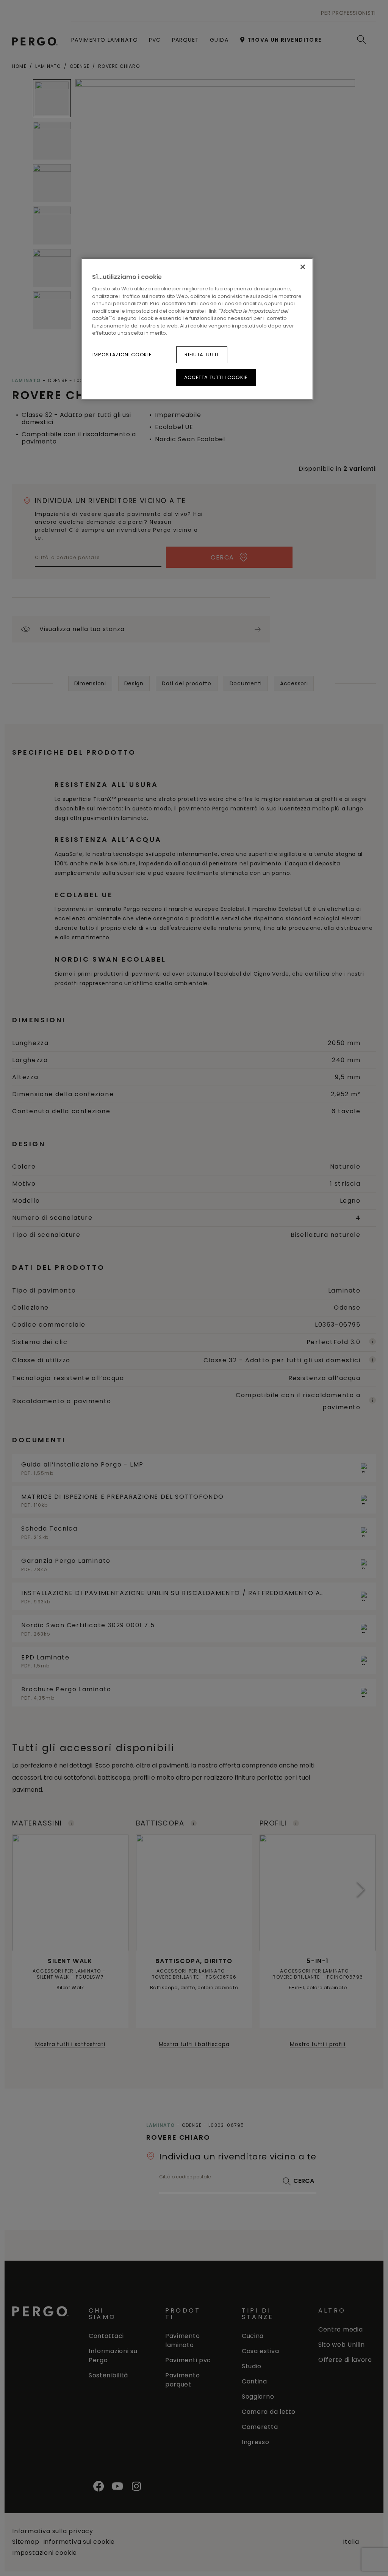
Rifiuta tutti (201, 355)
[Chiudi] (303, 267)
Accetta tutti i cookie (216, 377)
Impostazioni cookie (122, 355)
